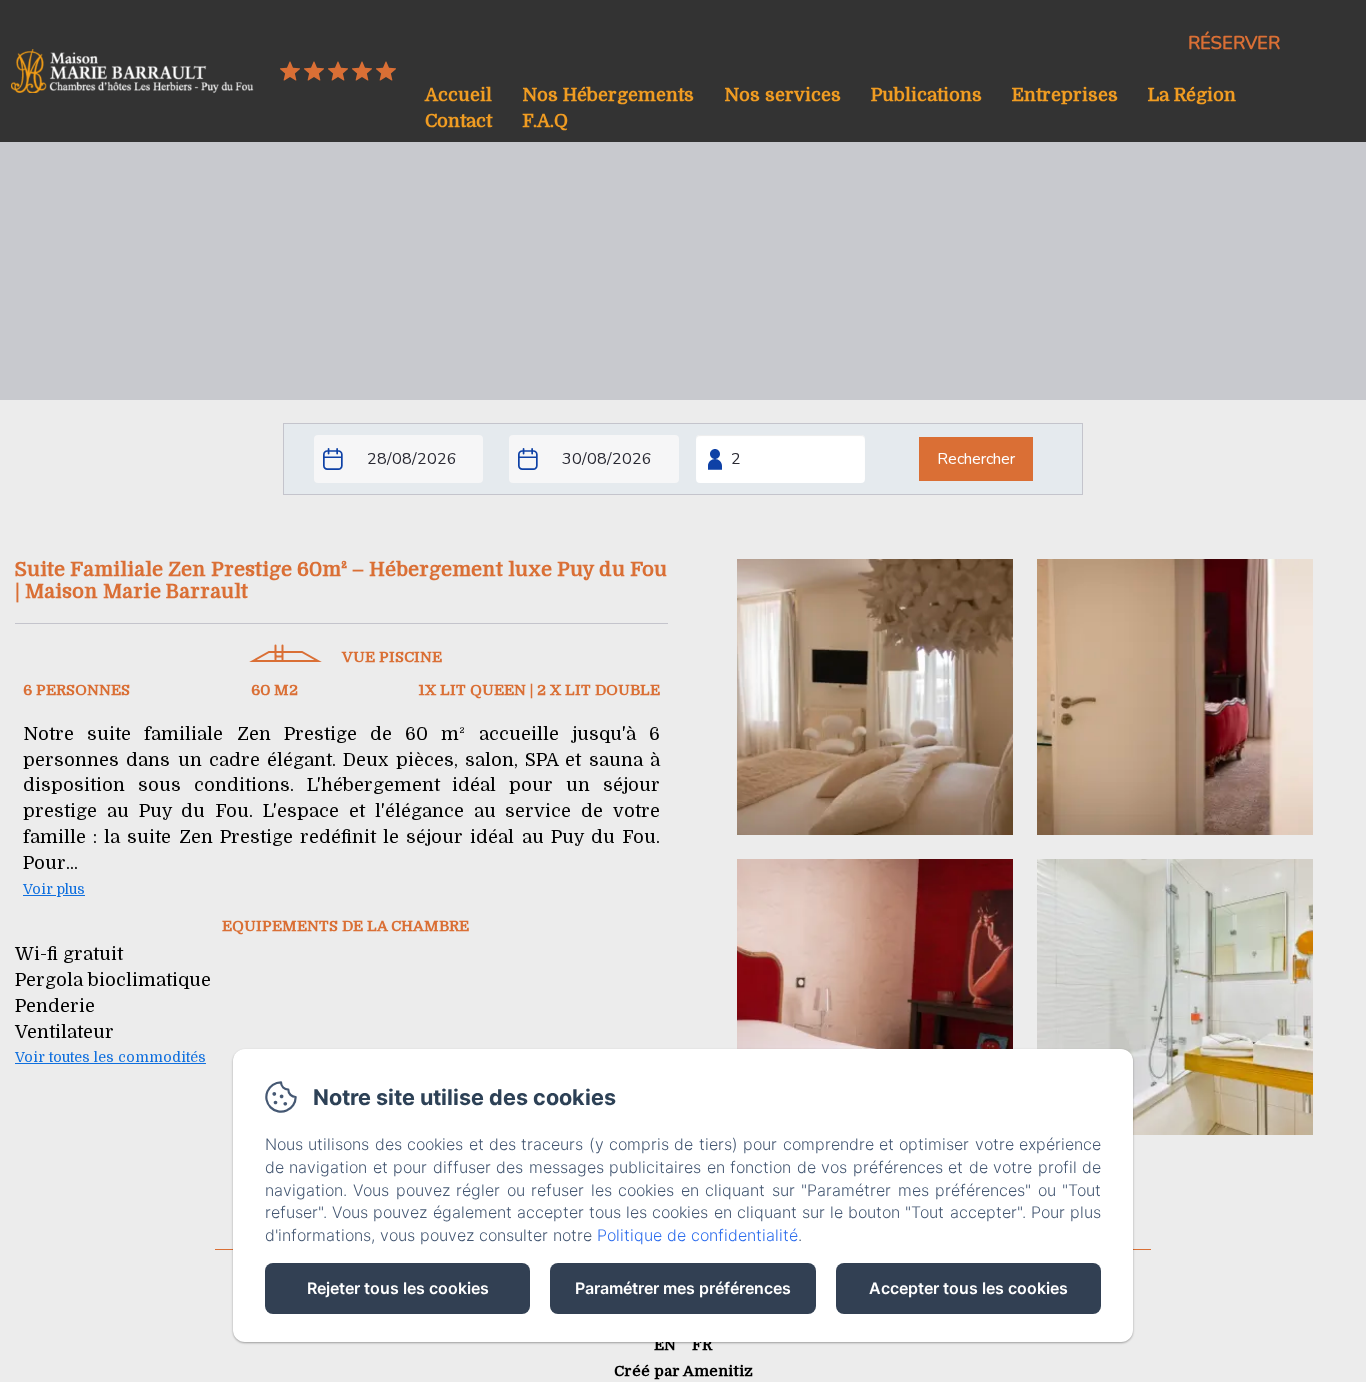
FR (702, 1345)
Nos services (782, 95)
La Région (1192, 95)
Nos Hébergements (608, 95)
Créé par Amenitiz (683, 1371)
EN (665, 1345)
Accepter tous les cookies (968, 1288)
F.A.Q (545, 121)
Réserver (1234, 43)
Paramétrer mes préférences (683, 1288)
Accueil (458, 95)
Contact (458, 121)
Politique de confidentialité (697, 1235)
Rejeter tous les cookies (398, 1288)
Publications (926, 95)
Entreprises (1065, 95)
